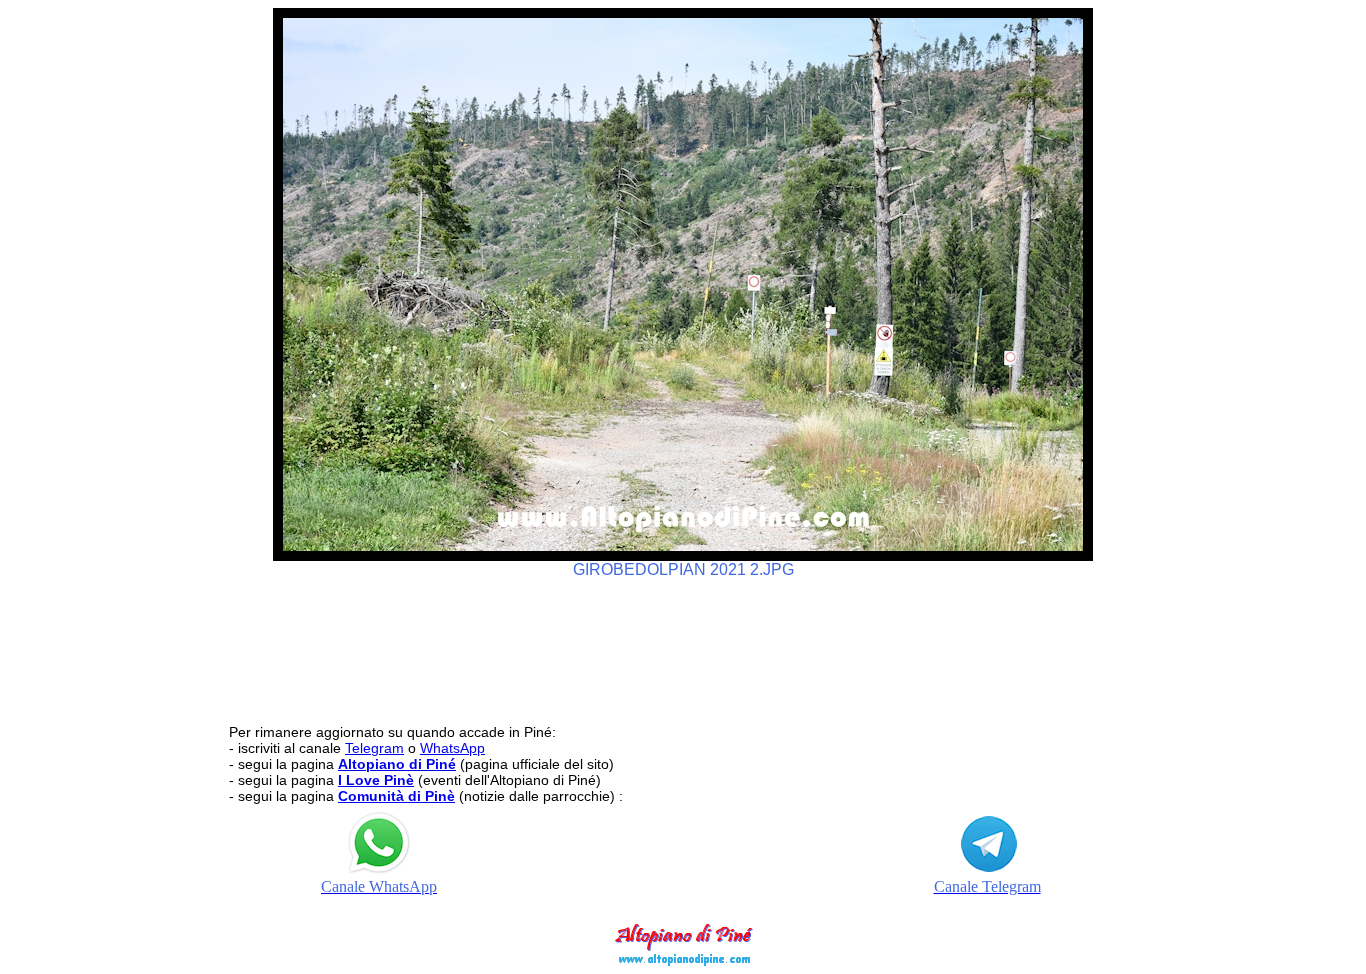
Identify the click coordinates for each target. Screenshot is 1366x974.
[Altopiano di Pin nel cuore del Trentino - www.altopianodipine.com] (683, 960)
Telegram (374, 748)
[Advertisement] (683, 642)
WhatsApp (452, 748)
